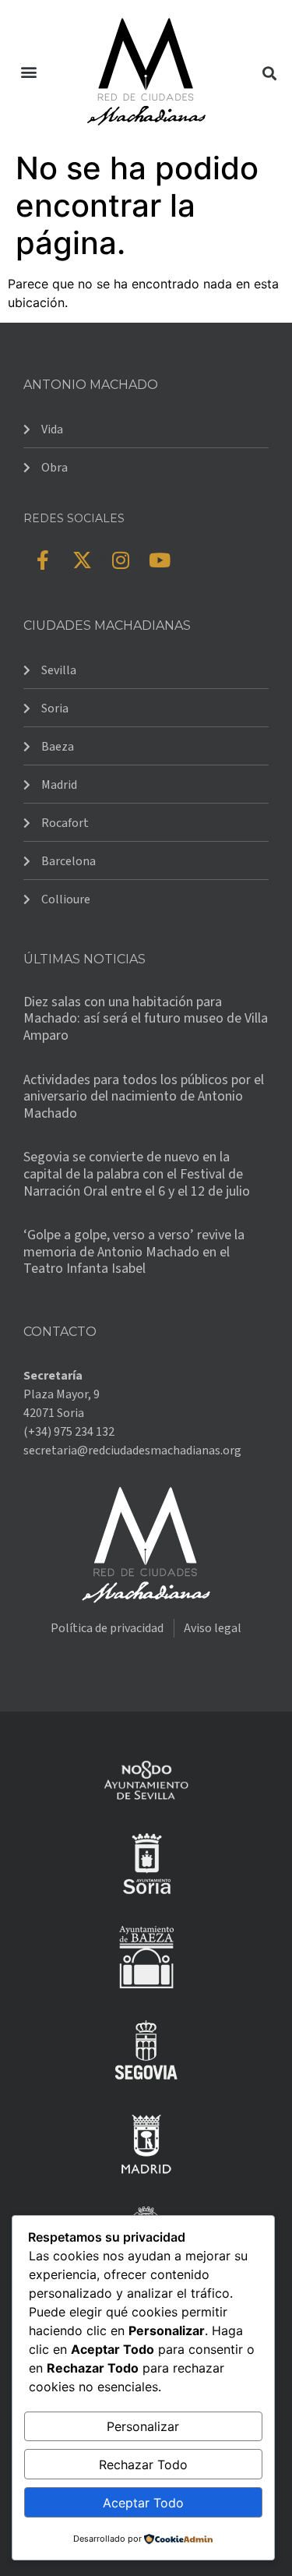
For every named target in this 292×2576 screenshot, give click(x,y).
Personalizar (143, 2426)
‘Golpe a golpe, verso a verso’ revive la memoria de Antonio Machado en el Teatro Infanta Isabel (134, 1252)
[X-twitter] (82, 560)
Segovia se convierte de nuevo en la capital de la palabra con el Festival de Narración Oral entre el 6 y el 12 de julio (137, 1174)
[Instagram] (121, 560)
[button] (28, 72)
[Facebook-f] (43, 560)
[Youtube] (160, 560)
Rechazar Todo (143, 2465)
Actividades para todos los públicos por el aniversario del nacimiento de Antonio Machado (144, 1097)
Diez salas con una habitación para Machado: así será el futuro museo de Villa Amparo (146, 1019)
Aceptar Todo (143, 2503)
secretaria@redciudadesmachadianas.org (132, 1451)
